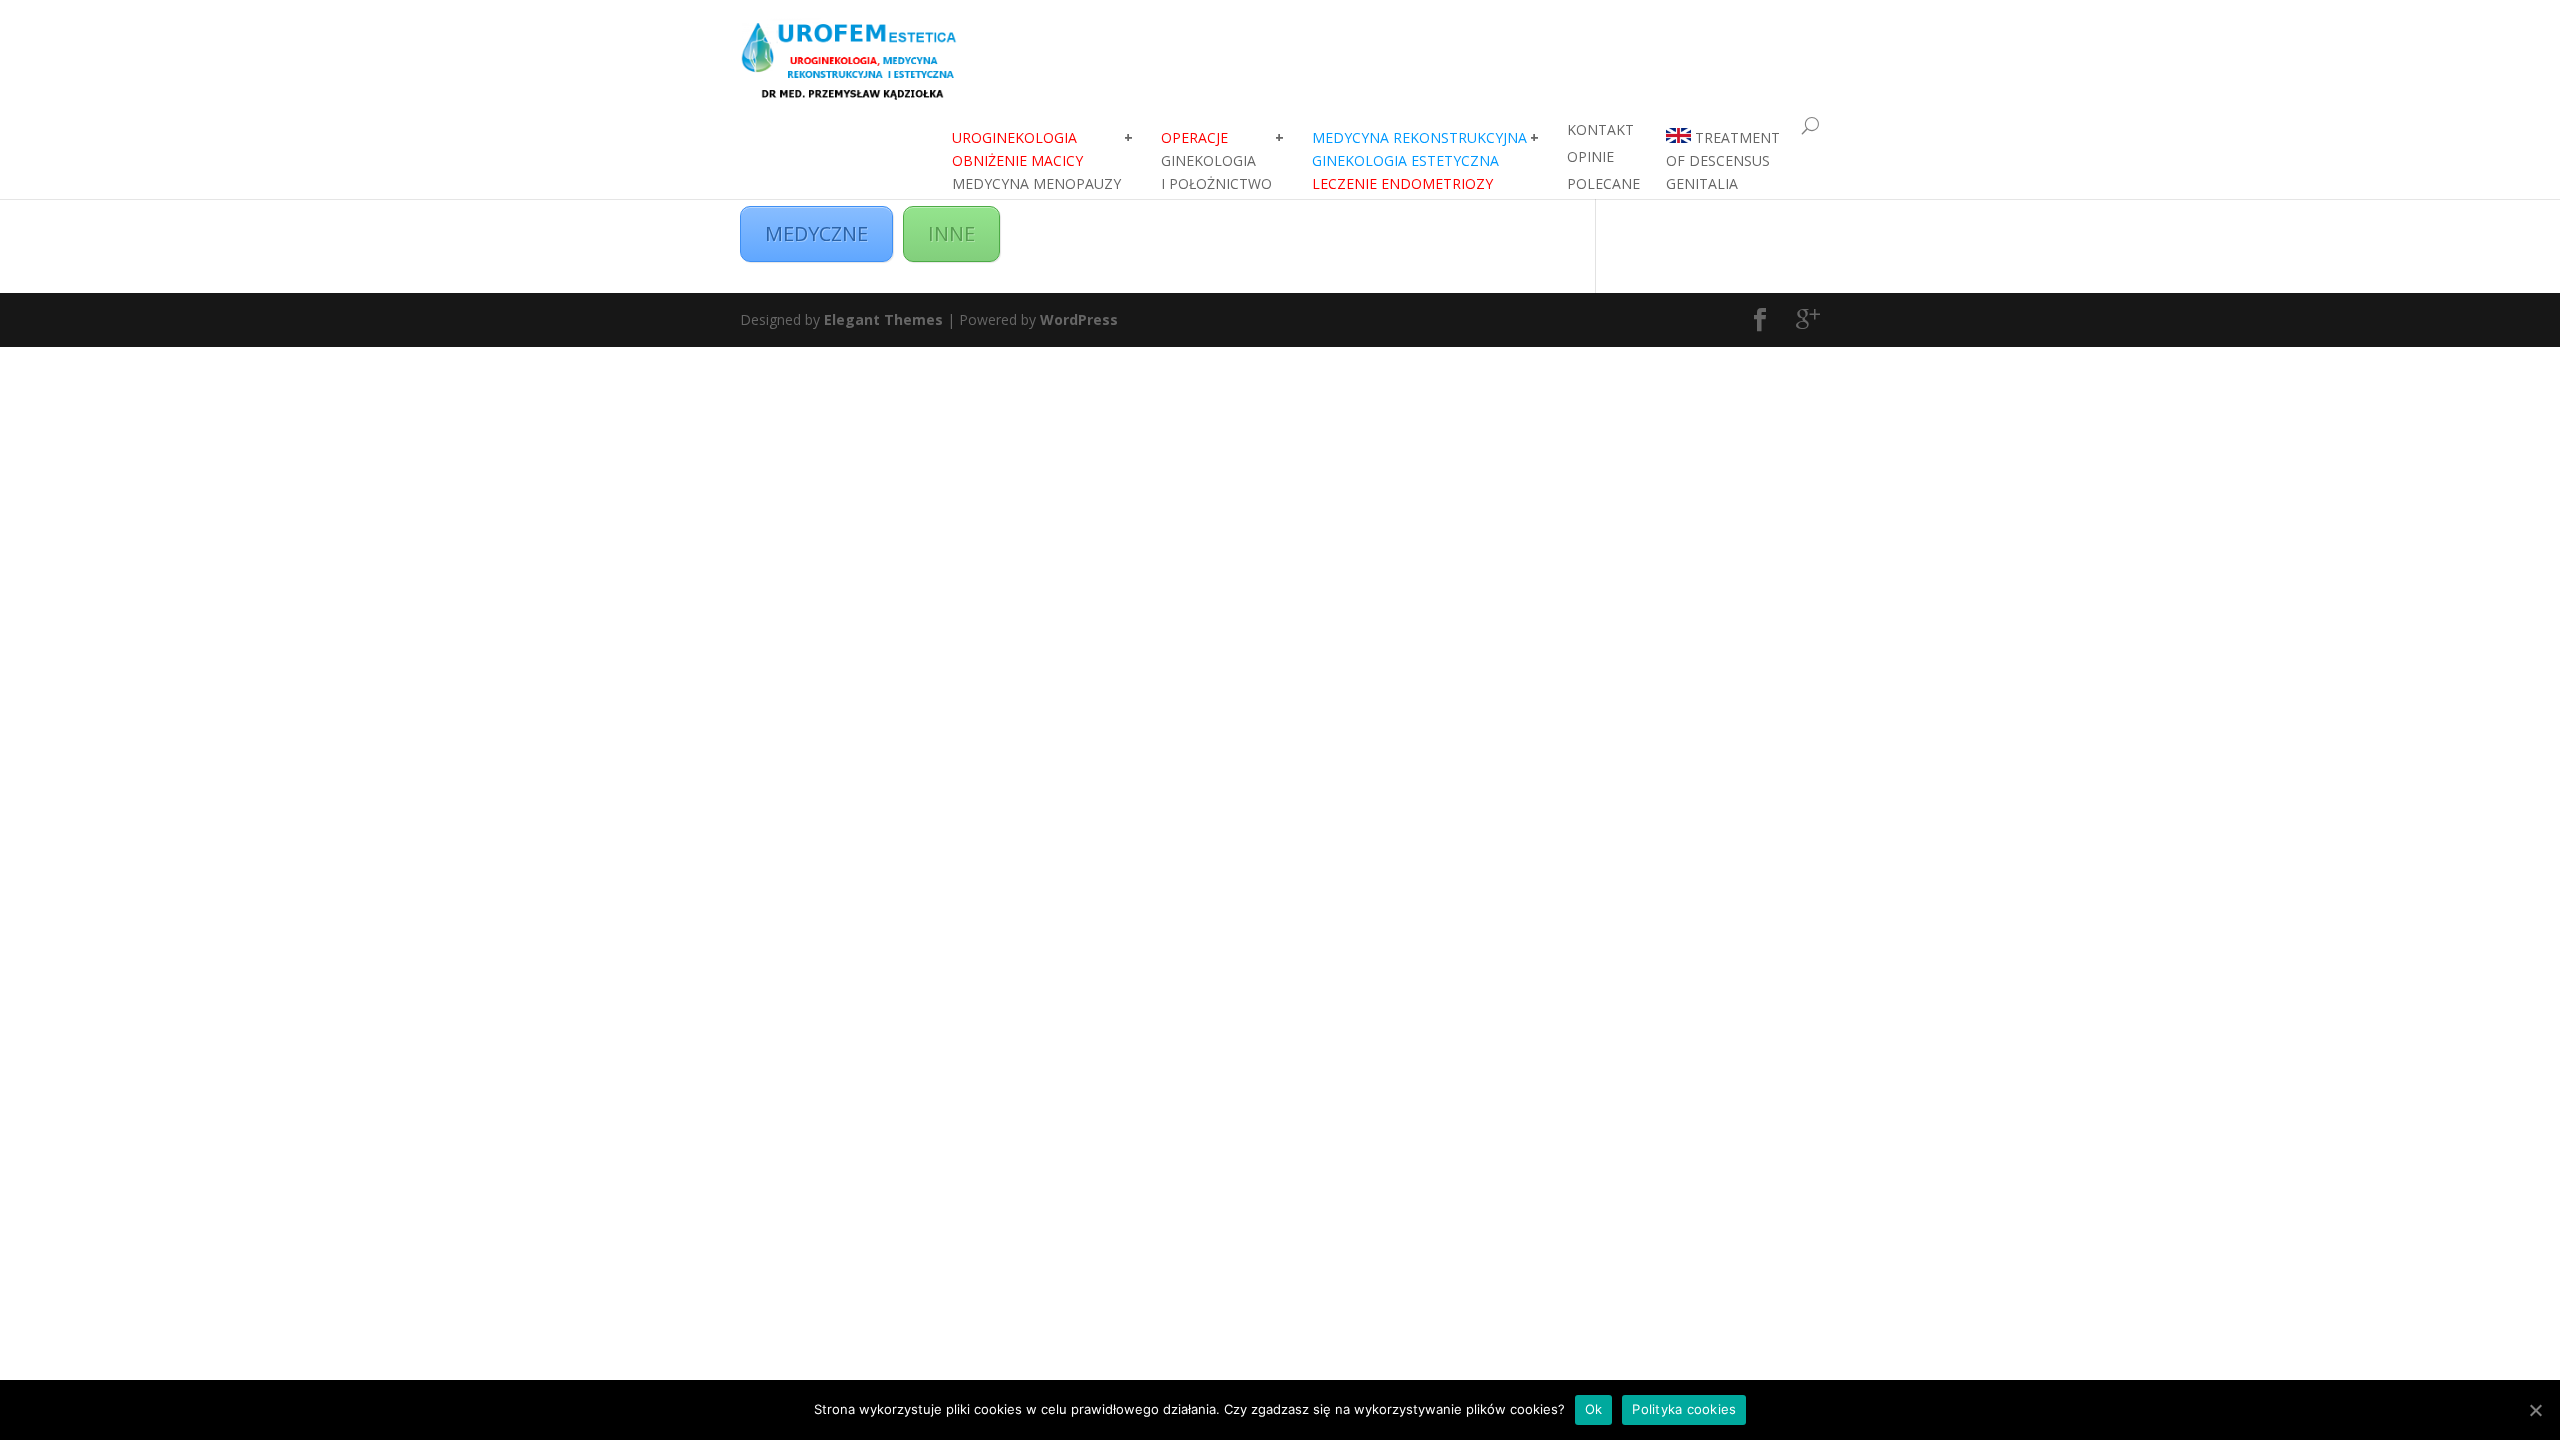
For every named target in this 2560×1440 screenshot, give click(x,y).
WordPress (1079, 319)
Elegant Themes (883, 319)
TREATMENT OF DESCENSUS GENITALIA (1723, 160)
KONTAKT (1600, 129)
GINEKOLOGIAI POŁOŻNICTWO (1216, 160)
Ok (1594, 1409)
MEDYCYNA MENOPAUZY (1036, 160)
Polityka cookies (1684, 1409)
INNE (951, 233)
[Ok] (2535, 1410)
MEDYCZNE (816, 233)
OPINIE (1590, 156)
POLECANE (1603, 183)
